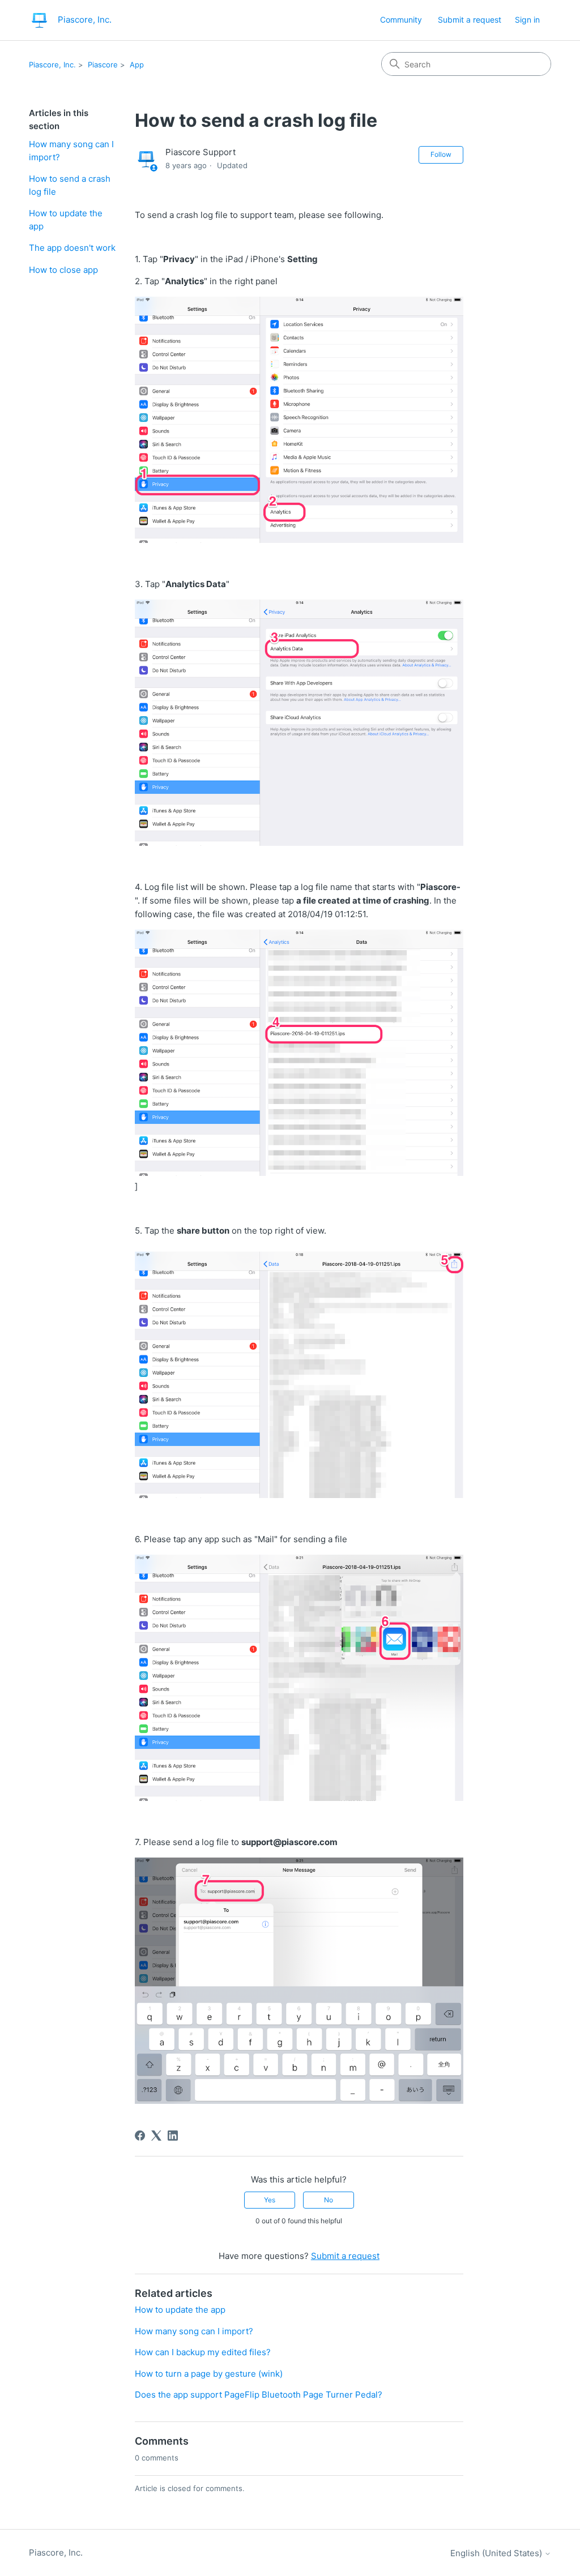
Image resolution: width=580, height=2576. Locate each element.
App (137, 65)
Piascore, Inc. (52, 65)
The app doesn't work (72, 248)
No (329, 2200)
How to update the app (66, 220)
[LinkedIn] (173, 2136)
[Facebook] (140, 2136)
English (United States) (497, 2553)
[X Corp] (156, 2136)
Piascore (103, 65)
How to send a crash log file (70, 185)
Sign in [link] (527, 20)
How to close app (63, 270)
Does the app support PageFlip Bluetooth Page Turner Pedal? (259, 2395)
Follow (441, 154)
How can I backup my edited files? (203, 2352)
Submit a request (470, 20)
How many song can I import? (71, 151)
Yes (270, 2200)
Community (401, 20)
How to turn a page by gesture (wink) (209, 2374)
